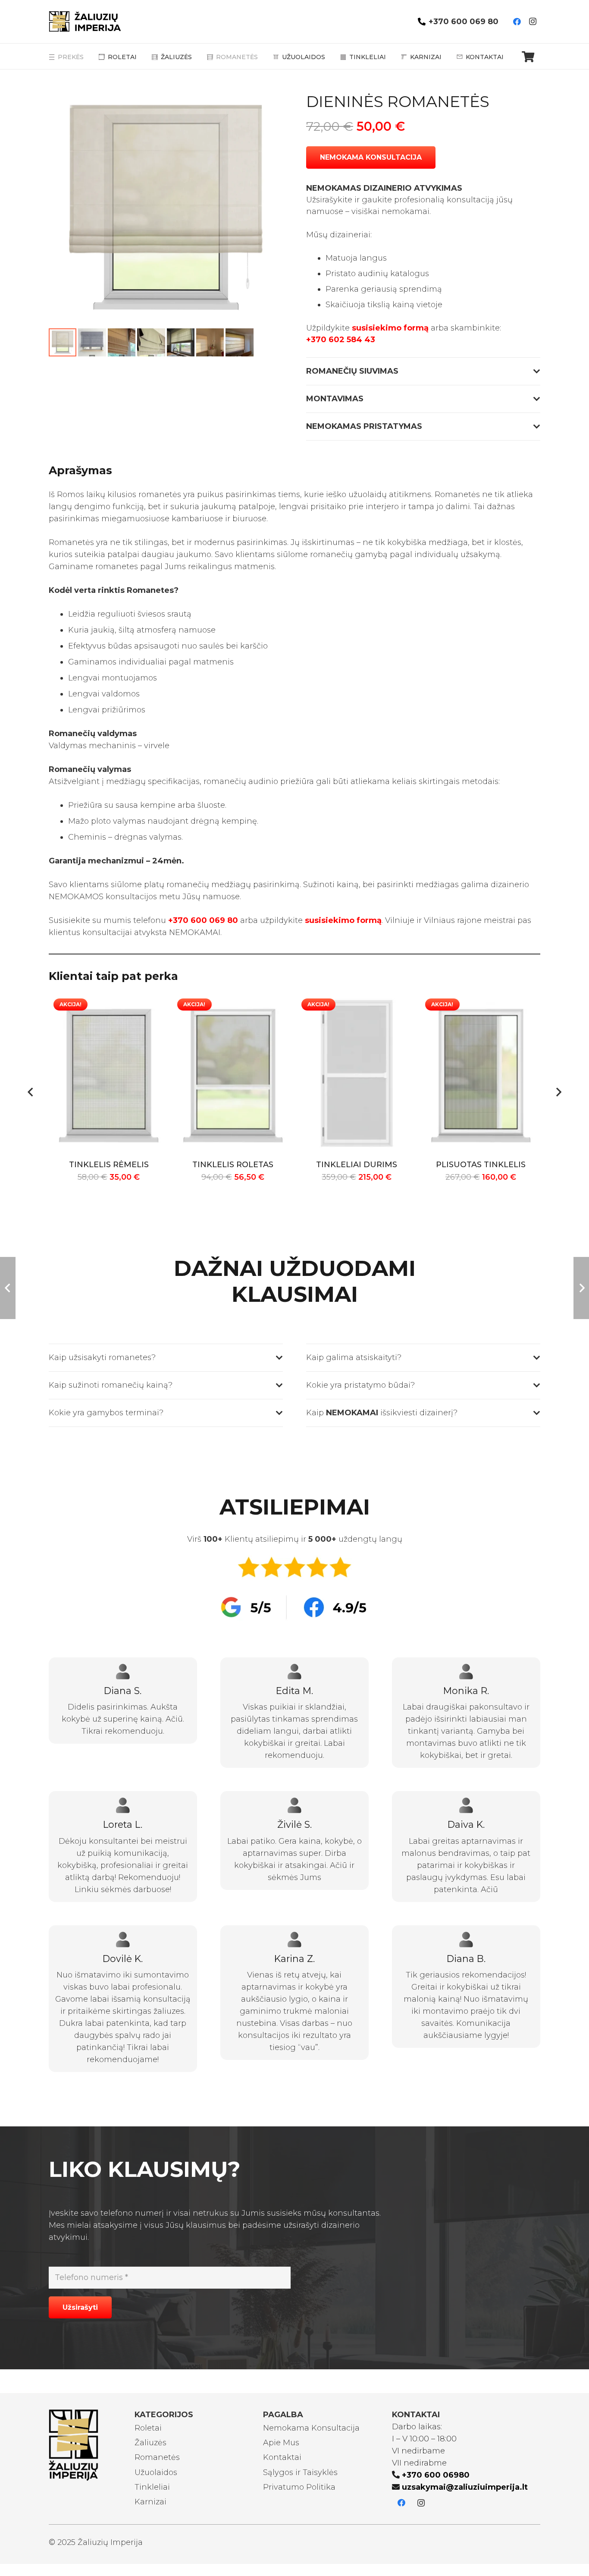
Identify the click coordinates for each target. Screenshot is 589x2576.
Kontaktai (282, 2457)
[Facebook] (517, 22)
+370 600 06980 (436, 2475)
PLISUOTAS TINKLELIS (481, 1165)
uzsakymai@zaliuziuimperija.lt (465, 2487)
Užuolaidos (156, 2472)
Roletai (148, 2428)
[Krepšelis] (528, 57)
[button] (267, 108)
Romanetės (157, 2457)
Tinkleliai (152, 2487)
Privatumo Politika (299, 2487)
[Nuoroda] (92, 22)
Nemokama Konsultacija (311, 2428)
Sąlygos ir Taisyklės (300, 2472)
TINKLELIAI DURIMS (357, 1165)
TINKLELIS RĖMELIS (109, 1165)
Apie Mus (281, 2443)
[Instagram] (533, 22)
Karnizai (150, 2502)
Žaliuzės (150, 2443)
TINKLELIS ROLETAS (233, 1165)
